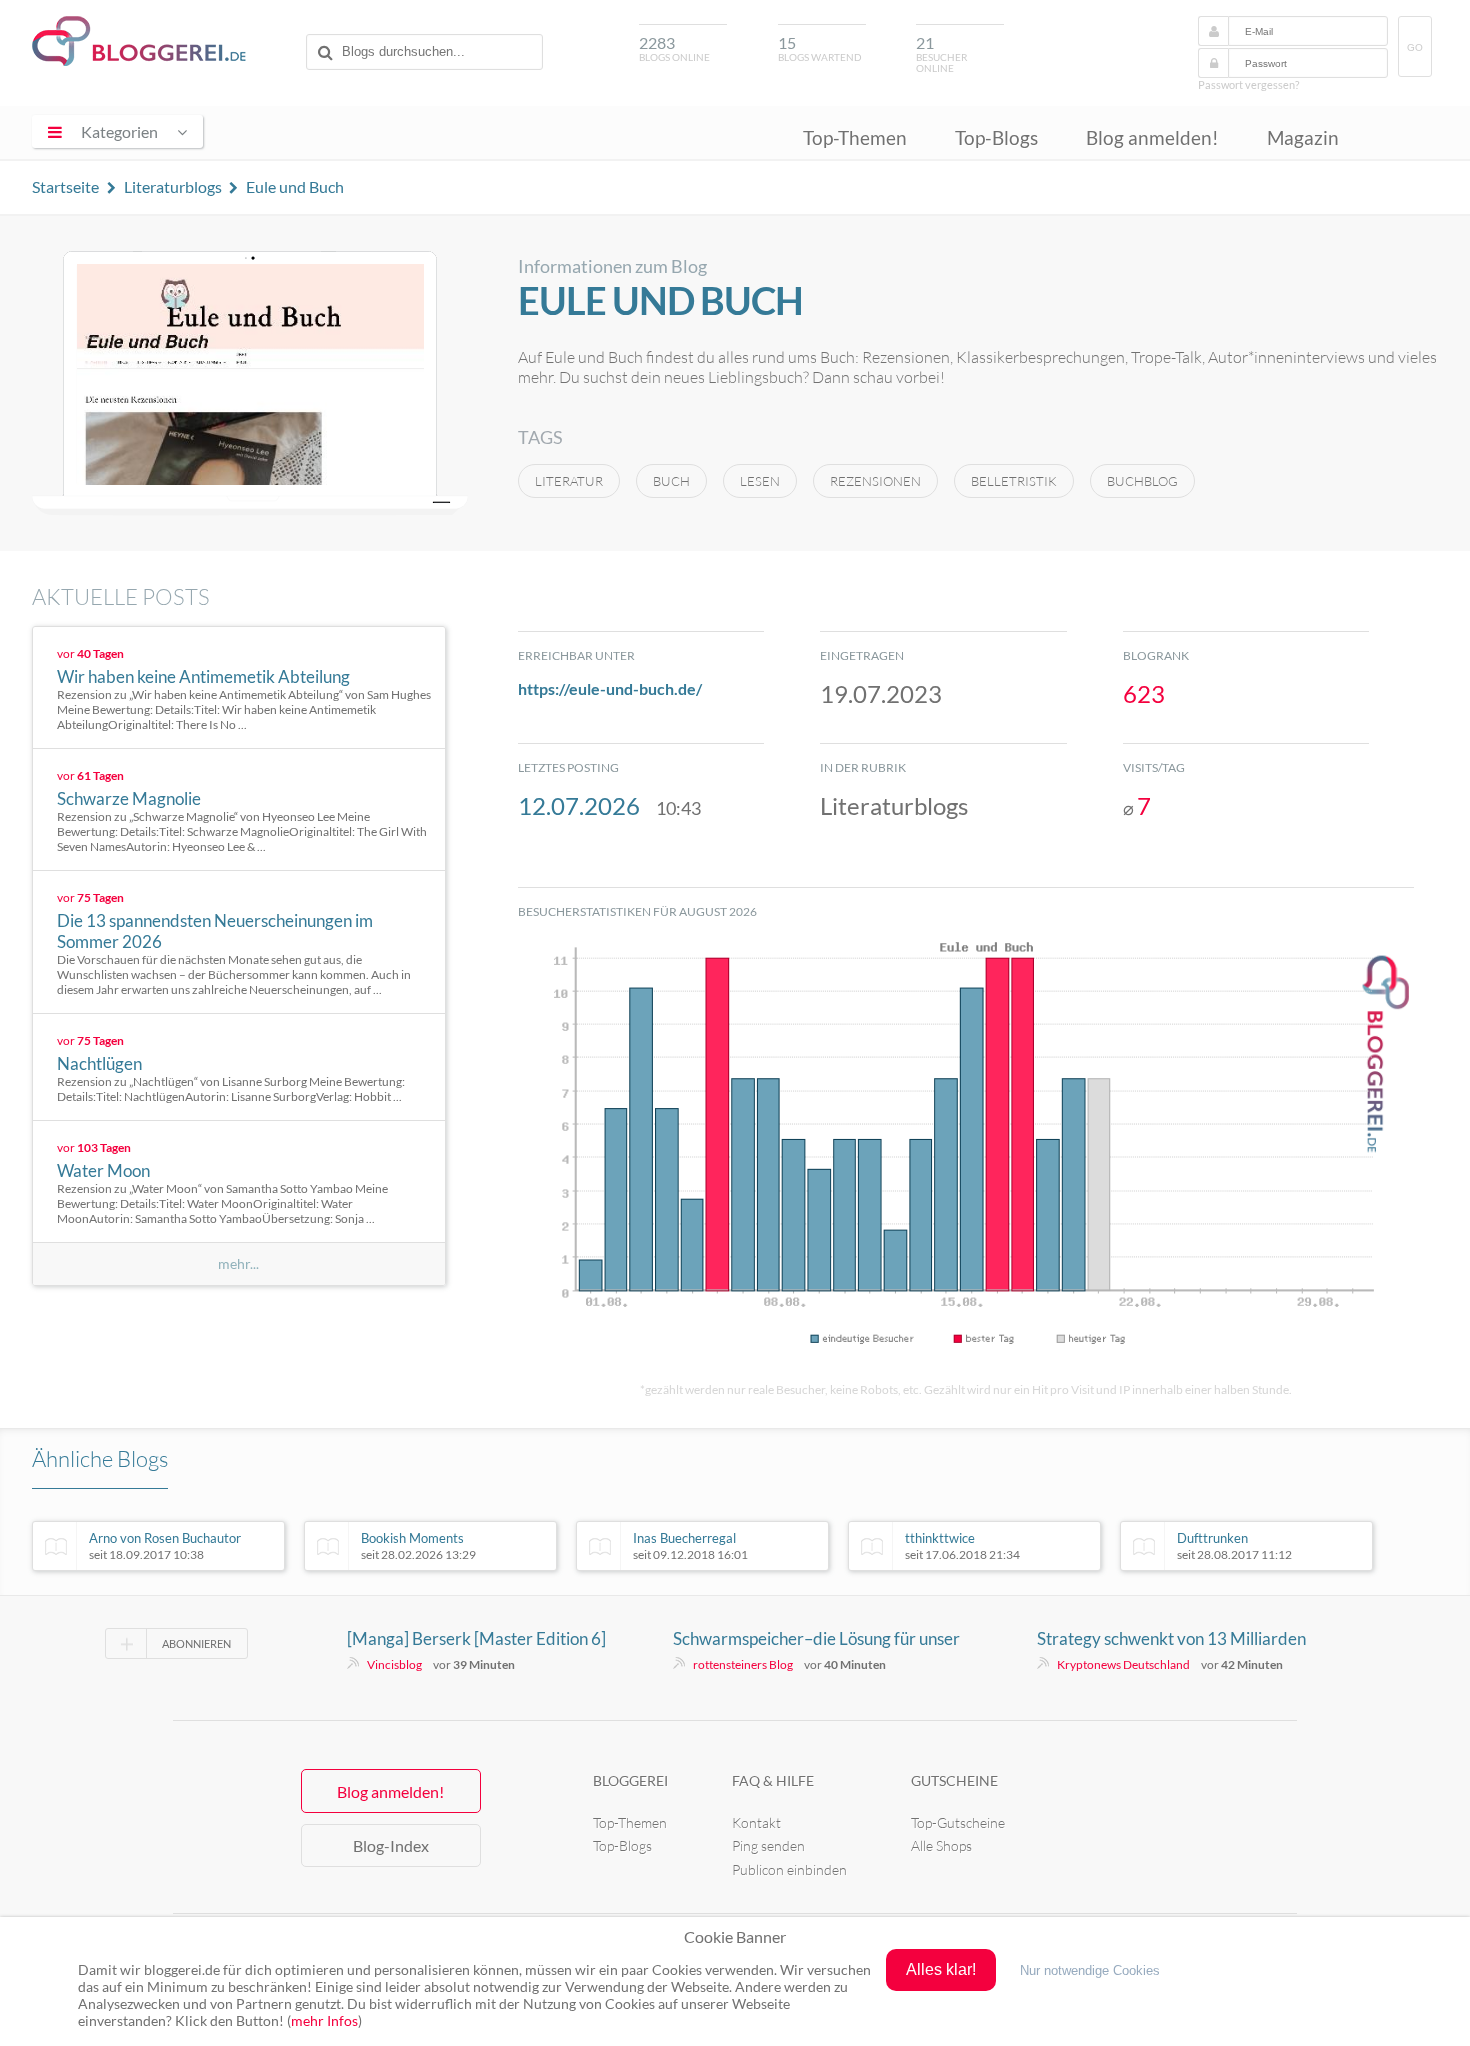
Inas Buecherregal (690, 1546)
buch (671, 481)
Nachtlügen (99, 1063)
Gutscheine (954, 1780)
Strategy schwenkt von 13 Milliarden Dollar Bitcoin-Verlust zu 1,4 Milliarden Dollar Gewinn (1179, 1639)
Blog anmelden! (1152, 137)
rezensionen (875, 481)
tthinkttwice (962, 1546)
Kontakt (756, 1822)
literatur (569, 481)
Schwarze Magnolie (129, 798)
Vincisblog (394, 1664)
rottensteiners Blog (743, 1664)
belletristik (1014, 481)
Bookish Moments (418, 1546)
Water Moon (103, 1170)
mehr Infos (324, 2020)
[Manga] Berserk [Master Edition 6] (476, 1638)
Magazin (1303, 137)
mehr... (238, 1264)
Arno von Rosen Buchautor (165, 1546)
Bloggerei (630, 1780)
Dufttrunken (1234, 1546)
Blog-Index (391, 1845)
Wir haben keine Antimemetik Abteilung (203, 676)
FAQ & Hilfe (773, 1780)
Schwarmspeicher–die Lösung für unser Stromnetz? (816, 1639)
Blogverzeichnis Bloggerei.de (139, 41)
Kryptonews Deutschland (1123, 1664)
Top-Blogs (996, 137)
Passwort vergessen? (1248, 84)
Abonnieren (196, 1643)
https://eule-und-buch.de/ (610, 688)
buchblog (1142, 481)
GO (1415, 47)
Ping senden (768, 1845)
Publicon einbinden (789, 1869)
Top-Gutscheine (958, 1822)
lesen (760, 481)
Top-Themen (855, 137)
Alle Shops (941, 1845)
